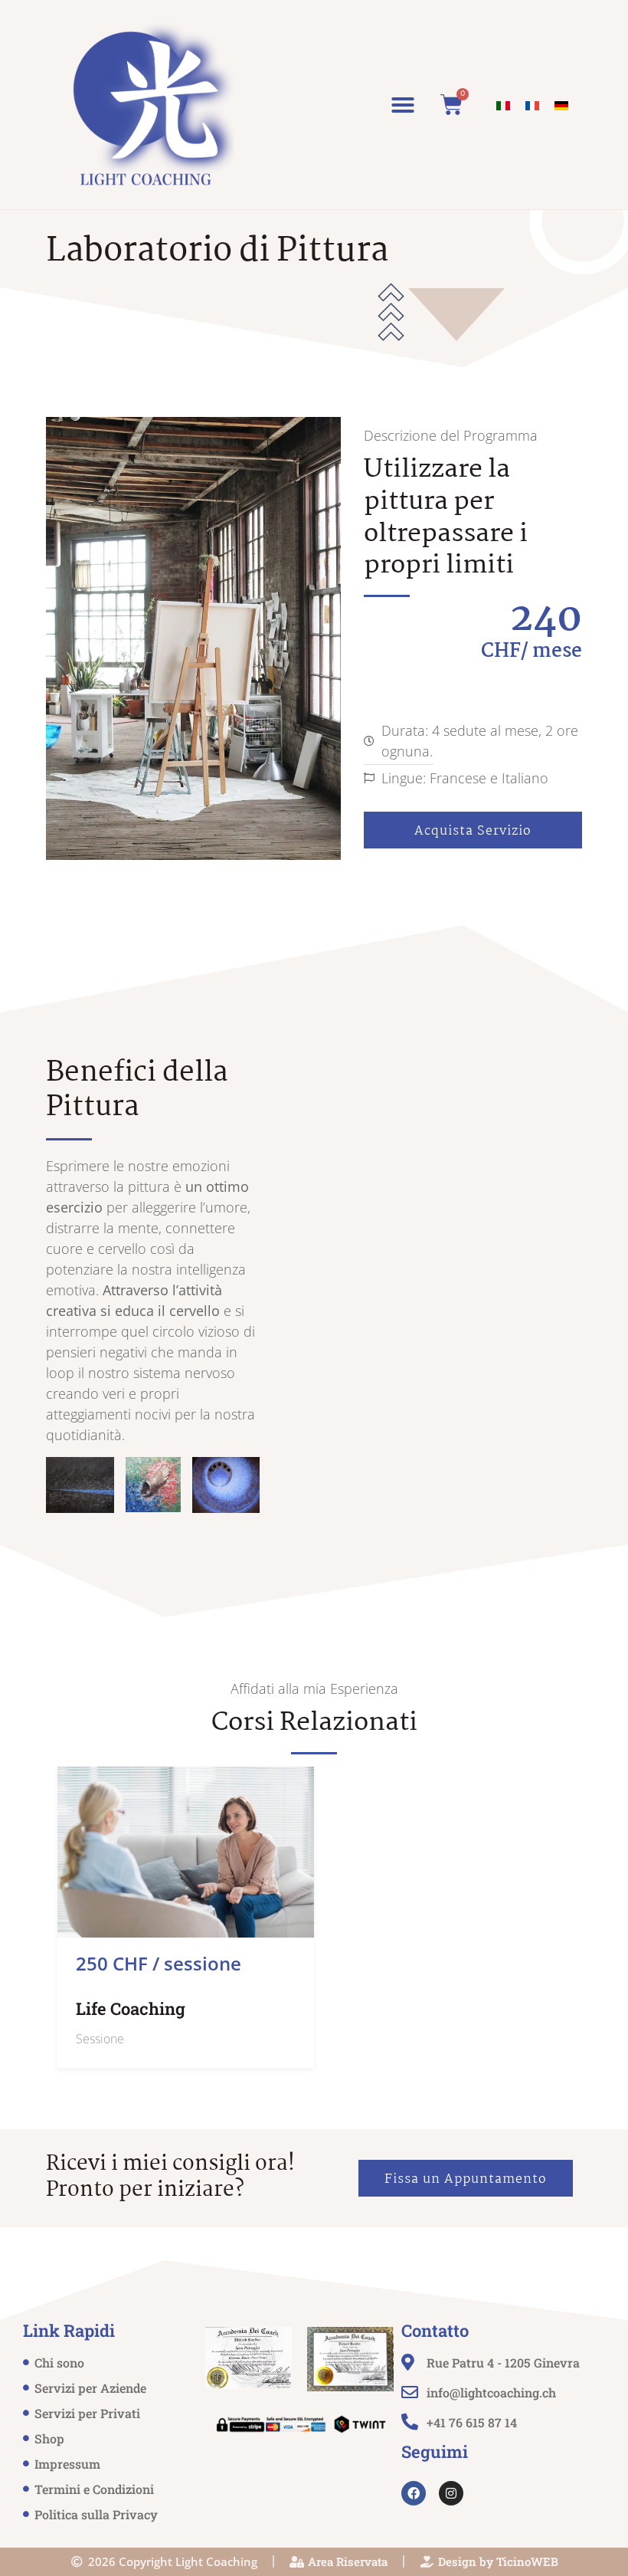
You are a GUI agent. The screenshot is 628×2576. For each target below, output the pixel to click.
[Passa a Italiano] (503, 105)
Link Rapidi (69, 2330)
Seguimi (435, 2451)
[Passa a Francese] (532, 105)
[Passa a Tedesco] (561, 105)
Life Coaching (131, 2008)
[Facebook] (414, 2493)
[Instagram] (451, 2493)
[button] (403, 105)
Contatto (435, 2330)
